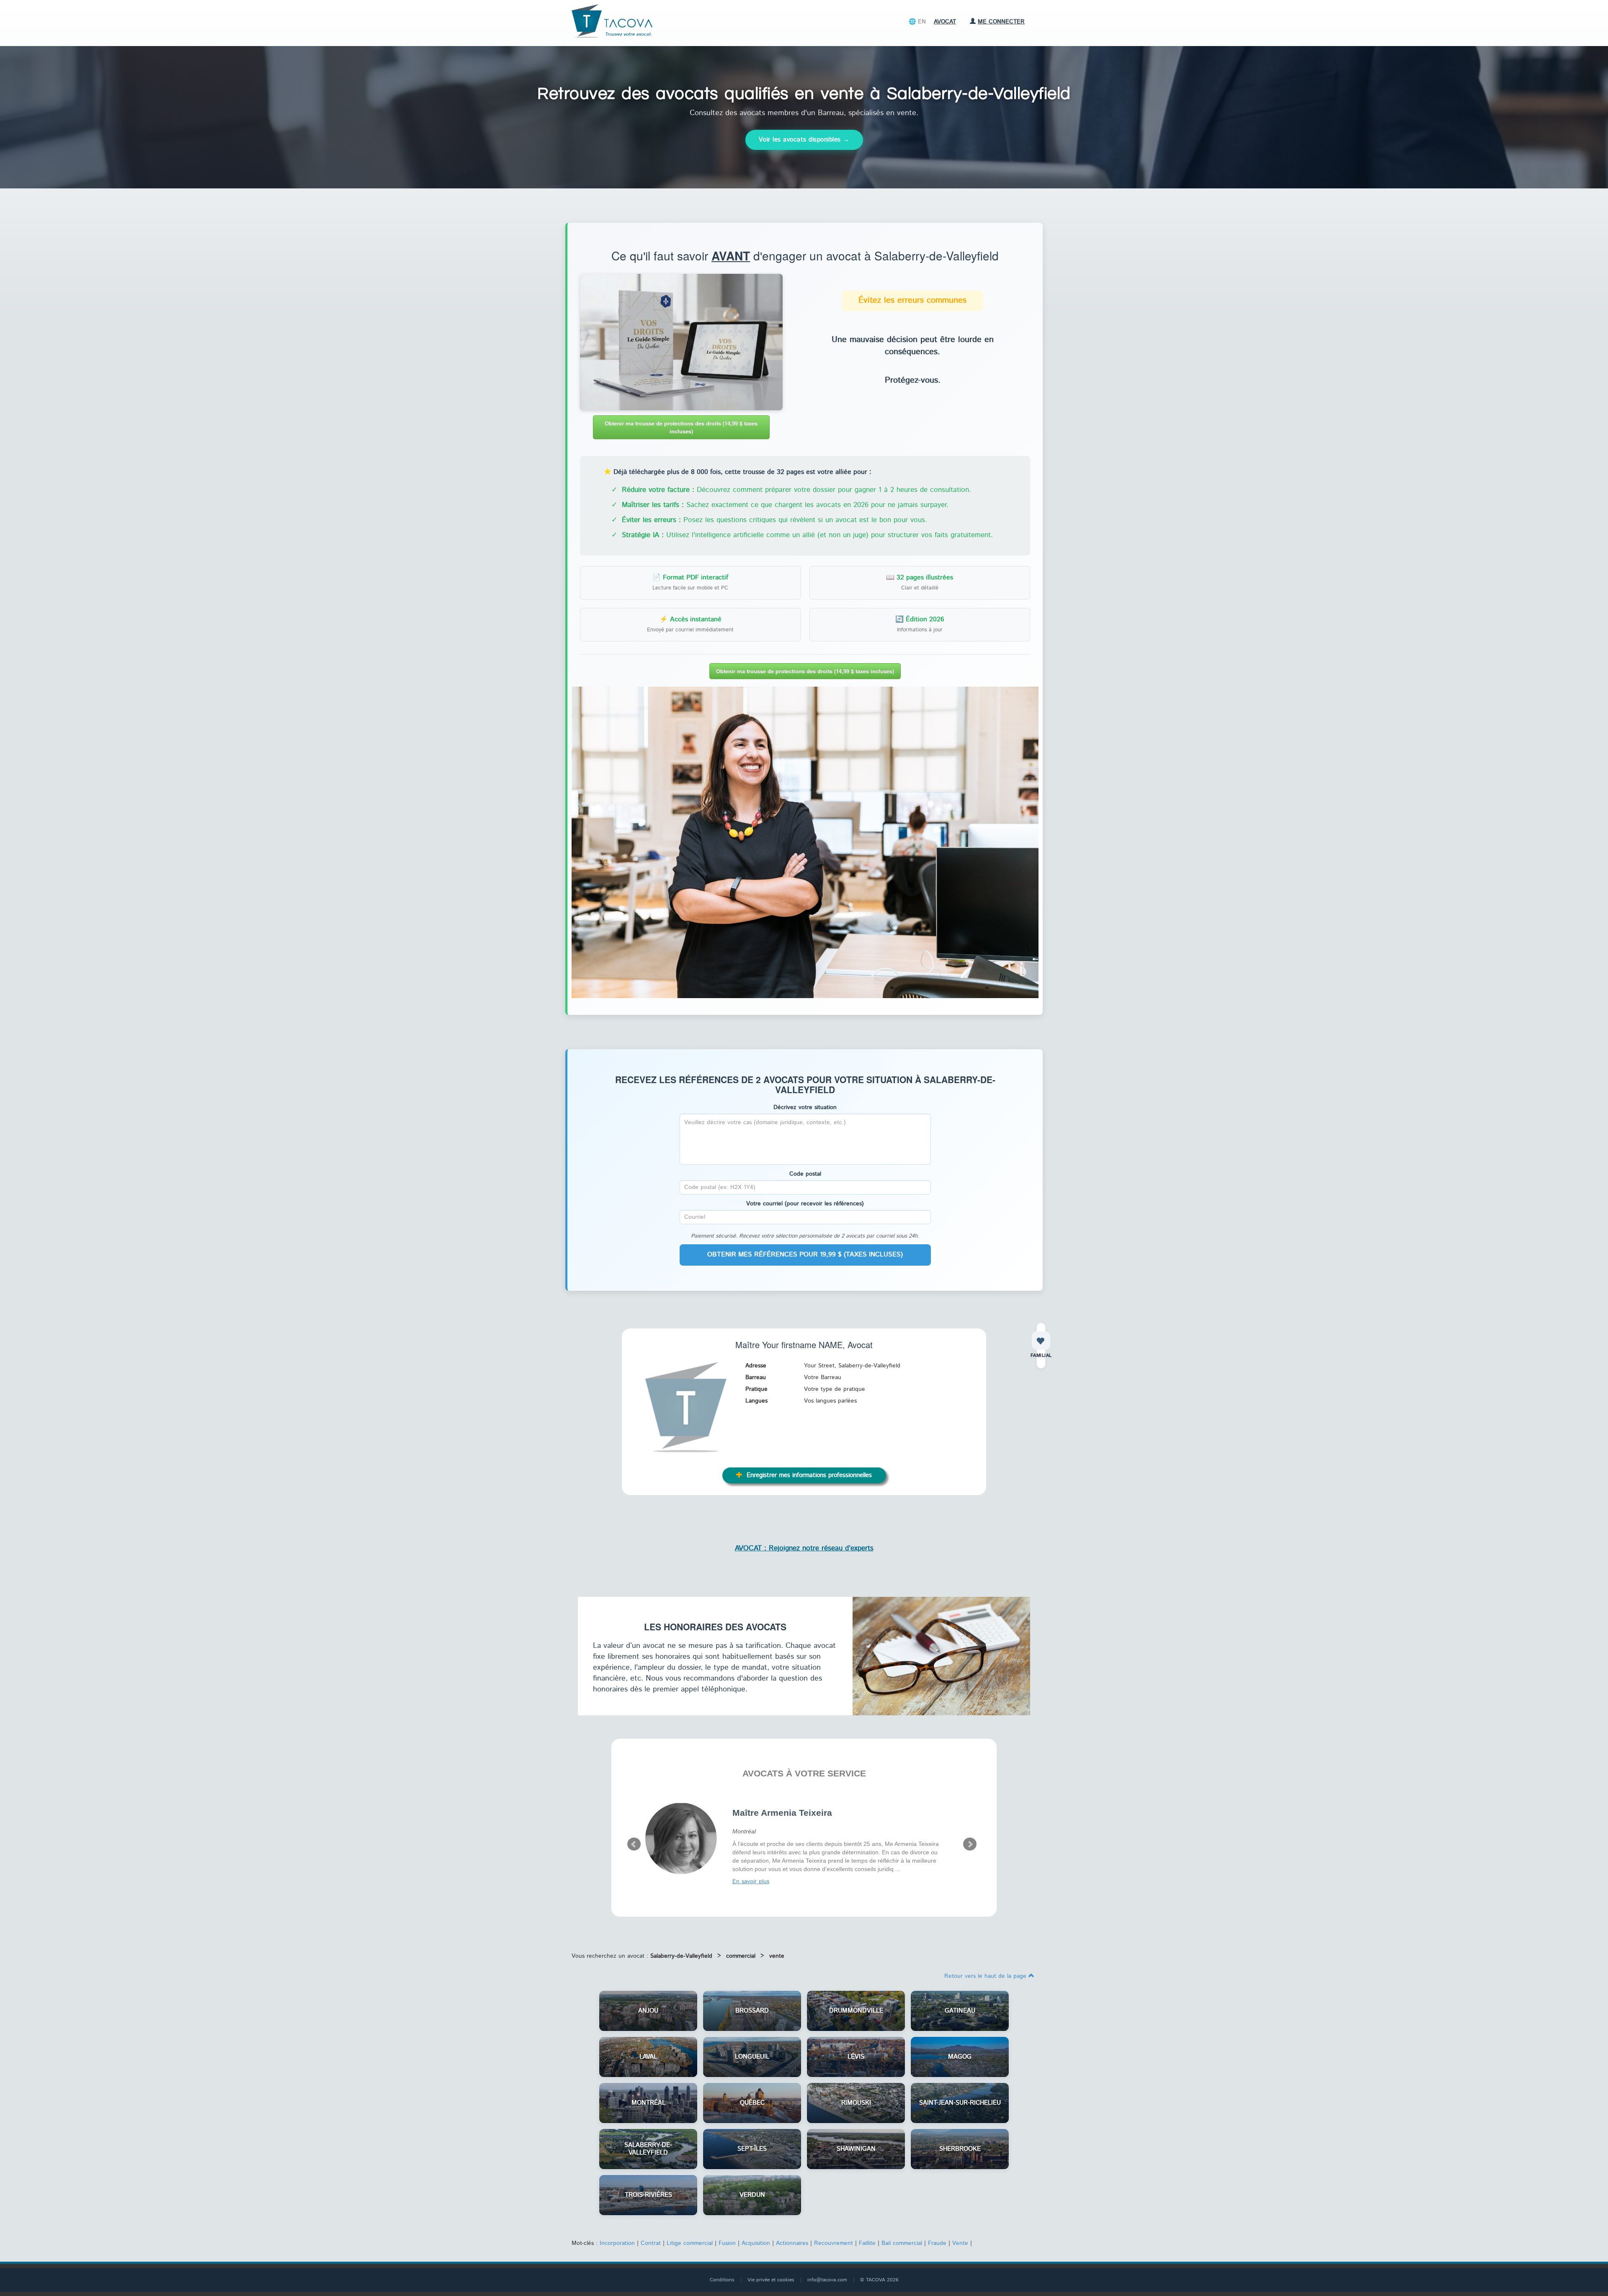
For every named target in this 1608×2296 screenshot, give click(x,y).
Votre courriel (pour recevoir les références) (805, 1204)
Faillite (867, 2239)
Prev (634, 1843)
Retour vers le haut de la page (986, 1972)
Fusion (727, 2239)
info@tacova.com (827, 2276)
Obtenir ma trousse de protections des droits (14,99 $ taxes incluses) (681, 427)
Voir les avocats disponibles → (804, 140)
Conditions (722, 2276)
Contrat (651, 2239)
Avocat (945, 22)
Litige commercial (690, 2239)
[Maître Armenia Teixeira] (682, 1838)
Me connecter (1001, 22)
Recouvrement (834, 2239)
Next (970, 1843)
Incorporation (617, 2239)
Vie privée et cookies (771, 2276)
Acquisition (756, 2239)
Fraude (937, 2239)
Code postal (805, 1174)
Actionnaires (792, 2239)
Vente (960, 2239)
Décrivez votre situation (805, 1107)
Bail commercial (902, 2239)
